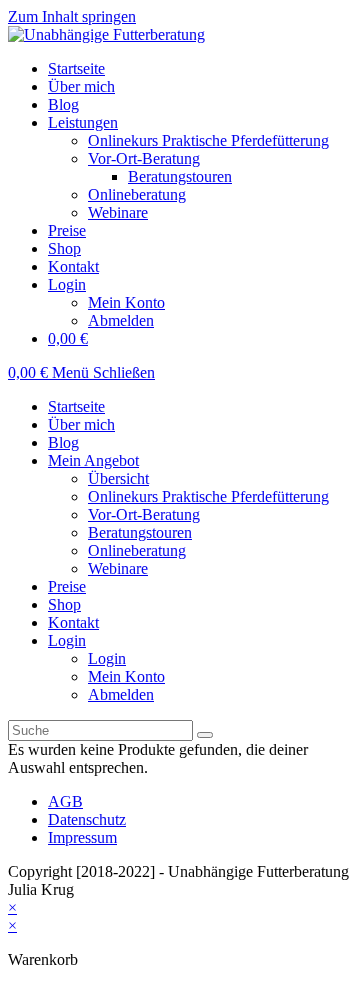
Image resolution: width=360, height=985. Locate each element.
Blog (63, 442)
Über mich (81, 424)
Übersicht (118, 478)
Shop (64, 604)
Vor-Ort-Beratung (144, 514)
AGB (65, 801)
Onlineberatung (137, 550)
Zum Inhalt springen (72, 16)
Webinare (118, 568)
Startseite (76, 406)
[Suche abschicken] (205, 735)
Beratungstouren (140, 532)
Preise (67, 586)
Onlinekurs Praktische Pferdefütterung (208, 496)
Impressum (82, 837)
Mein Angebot (93, 460)
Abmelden (121, 694)
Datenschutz (87, 819)
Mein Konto (126, 676)
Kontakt (73, 622)
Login (67, 640)
